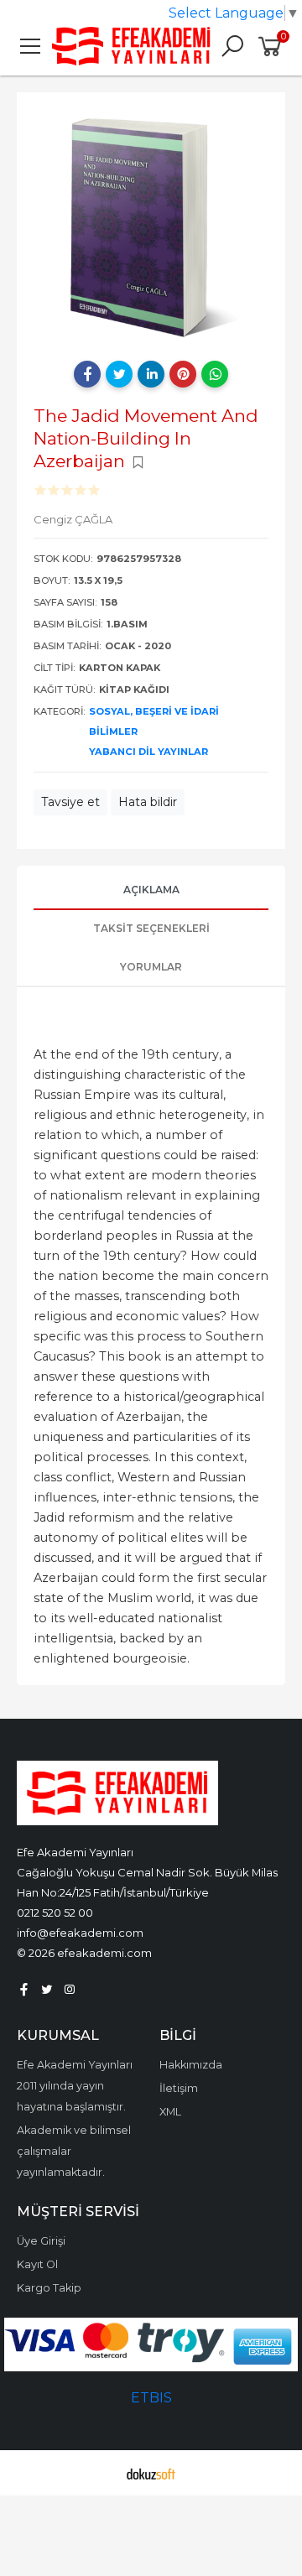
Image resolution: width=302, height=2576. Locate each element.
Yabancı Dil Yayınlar (148, 752)
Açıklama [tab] (151, 890)
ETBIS (151, 2398)
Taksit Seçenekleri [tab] (151, 928)
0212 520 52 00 (55, 1912)
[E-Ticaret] (151, 2473)
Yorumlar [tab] (151, 967)
